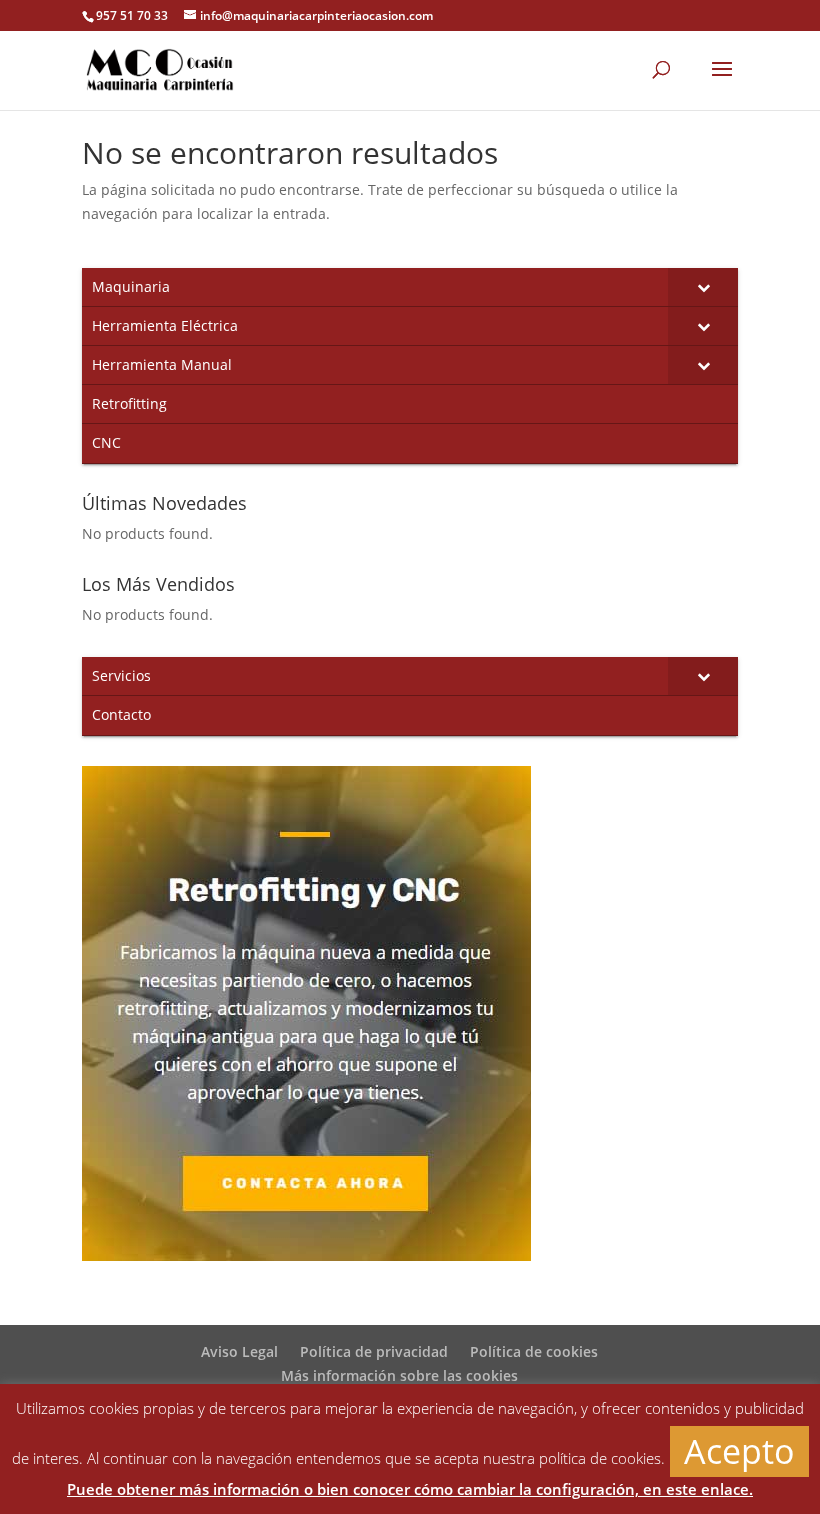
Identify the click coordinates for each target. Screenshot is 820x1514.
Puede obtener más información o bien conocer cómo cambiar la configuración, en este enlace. (410, 1489)
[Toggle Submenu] (703, 287)
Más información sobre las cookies (399, 1375)
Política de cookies (534, 1351)
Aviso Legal (239, 1351)
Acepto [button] (739, 1451)
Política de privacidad (374, 1351)
